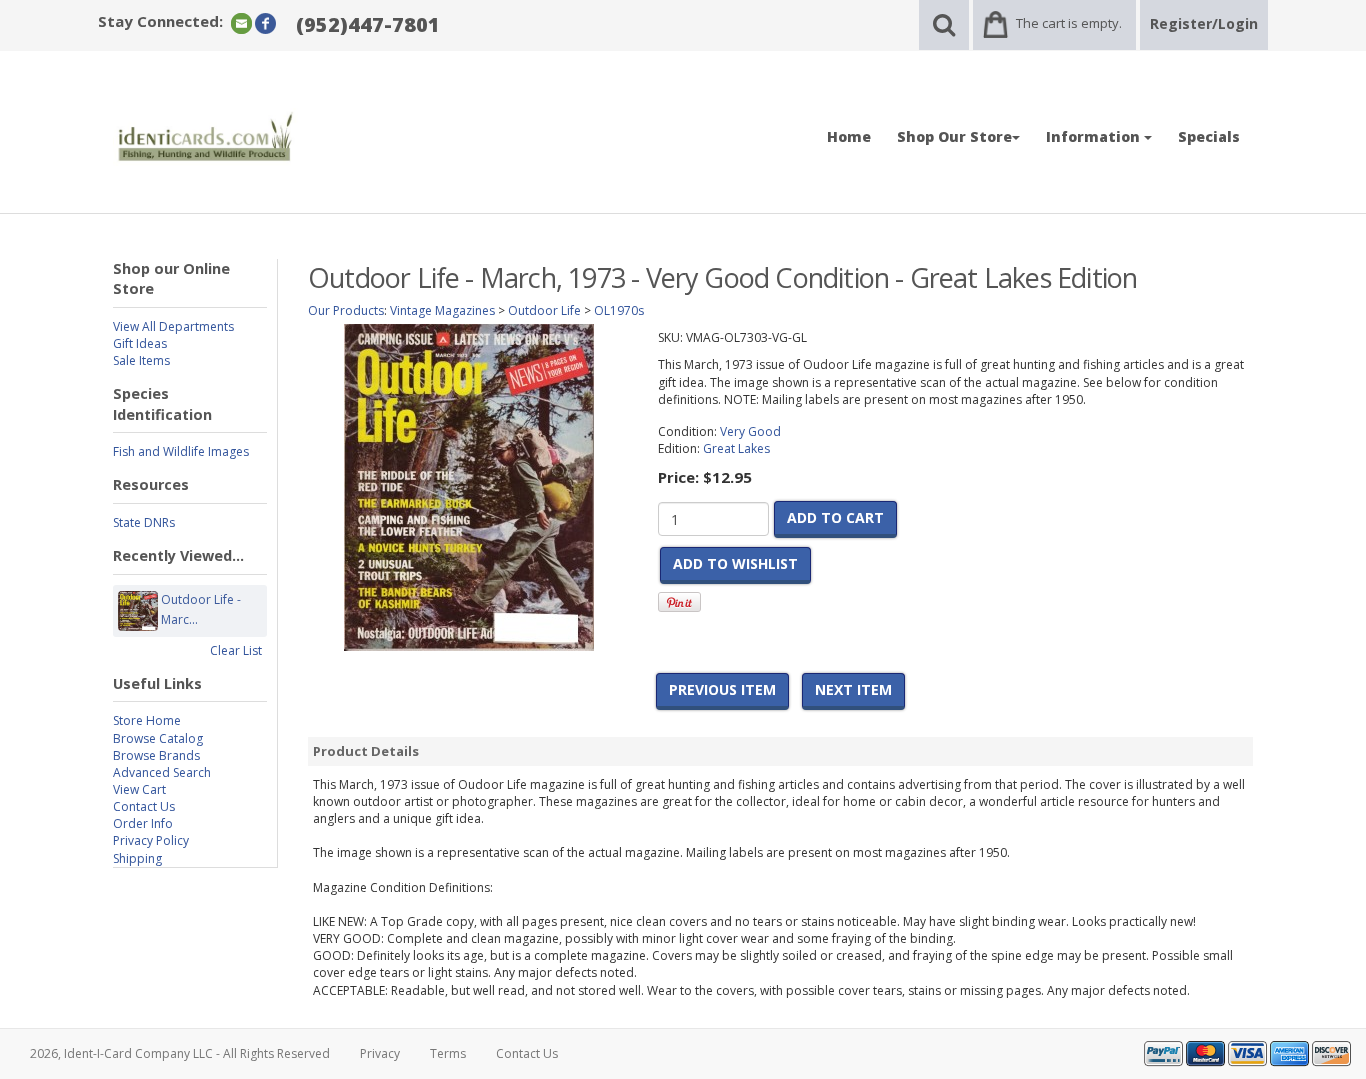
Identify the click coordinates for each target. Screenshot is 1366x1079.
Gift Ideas (140, 343)
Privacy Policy (151, 840)
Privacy (380, 1053)
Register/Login (1204, 23)
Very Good (750, 431)
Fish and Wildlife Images (181, 451)
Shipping (137, 858)
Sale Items (141, 360)
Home (849, 136)
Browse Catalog (158, 738)
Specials (1209, 136)
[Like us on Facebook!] (265, 22)
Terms (448, 1053)
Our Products (346, 310)
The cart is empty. (1069, 23)
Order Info (143, 823)
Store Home (147, 720)
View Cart (139, 789)
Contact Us (144, 806)
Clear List (236, 650)
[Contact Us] (241, 22)
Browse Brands (156, 755)
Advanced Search (162, 772)
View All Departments (173, 326)
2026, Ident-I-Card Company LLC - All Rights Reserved (180, 1053)
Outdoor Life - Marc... (201, 609)
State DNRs (144, 522)
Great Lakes (736, 448)
